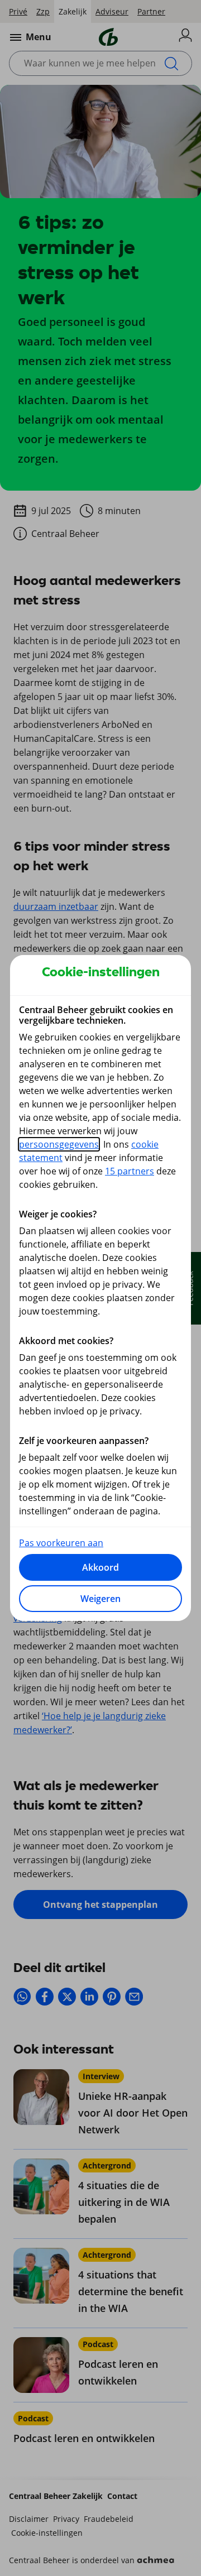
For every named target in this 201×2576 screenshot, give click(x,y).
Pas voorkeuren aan (61, 1543)
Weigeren (100, 1599)
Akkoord (100, 1567)
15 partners (130, 1171)
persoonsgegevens (59, 1144)
